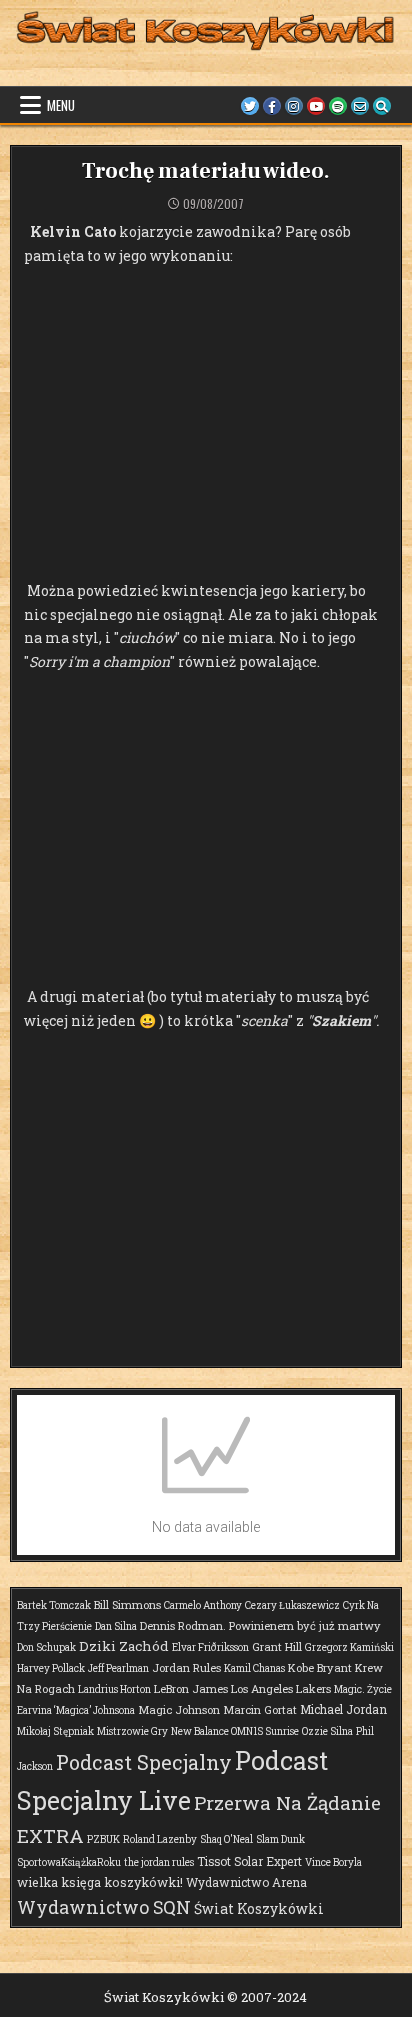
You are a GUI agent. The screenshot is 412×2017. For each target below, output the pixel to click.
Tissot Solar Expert (249, 1861)
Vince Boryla (333, 1862)
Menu (61, 105)
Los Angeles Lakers (281, 1688)
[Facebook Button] (272, 106)
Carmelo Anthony (203, 1605)
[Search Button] (382, 106)
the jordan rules (159, 1862)
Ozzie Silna (327, 1731)
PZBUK (103, 1839)
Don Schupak (46, 1647)
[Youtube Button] (316, 106)
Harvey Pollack (51, 1668)
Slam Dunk (280, 1839)
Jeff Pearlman (118, 1668)
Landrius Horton (114, 1689)
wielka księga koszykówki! (100, 1882)
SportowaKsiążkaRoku (69, 1862)
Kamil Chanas (254, 1668)
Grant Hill (277, 1646)
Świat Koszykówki (259, 1908)
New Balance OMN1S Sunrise (235, 1731)
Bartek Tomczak (54, 1605)
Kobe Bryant (320, 1667)
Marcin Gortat (260, 1709)
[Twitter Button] (250, 106)
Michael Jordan (343, 1709)
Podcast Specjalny (144, 1762)
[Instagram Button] (294, 106)
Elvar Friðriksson (210, 1647)
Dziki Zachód (124, 1646)
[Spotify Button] (338, 106)
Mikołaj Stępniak (55, 1731)
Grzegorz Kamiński (349, 1647)
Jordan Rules (186, 1667)
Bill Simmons (127, 1604)
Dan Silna (116, 1626)
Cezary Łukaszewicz (292, 1605)
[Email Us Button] (360, 106)
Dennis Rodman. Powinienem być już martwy (260, 1625)
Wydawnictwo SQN (104, 1907)
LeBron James (191, 1688)
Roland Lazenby (160, 1839)
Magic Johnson (179, 1709)
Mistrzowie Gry (132, 1731)
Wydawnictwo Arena (246, 1882)
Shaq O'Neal (226, 1839)
